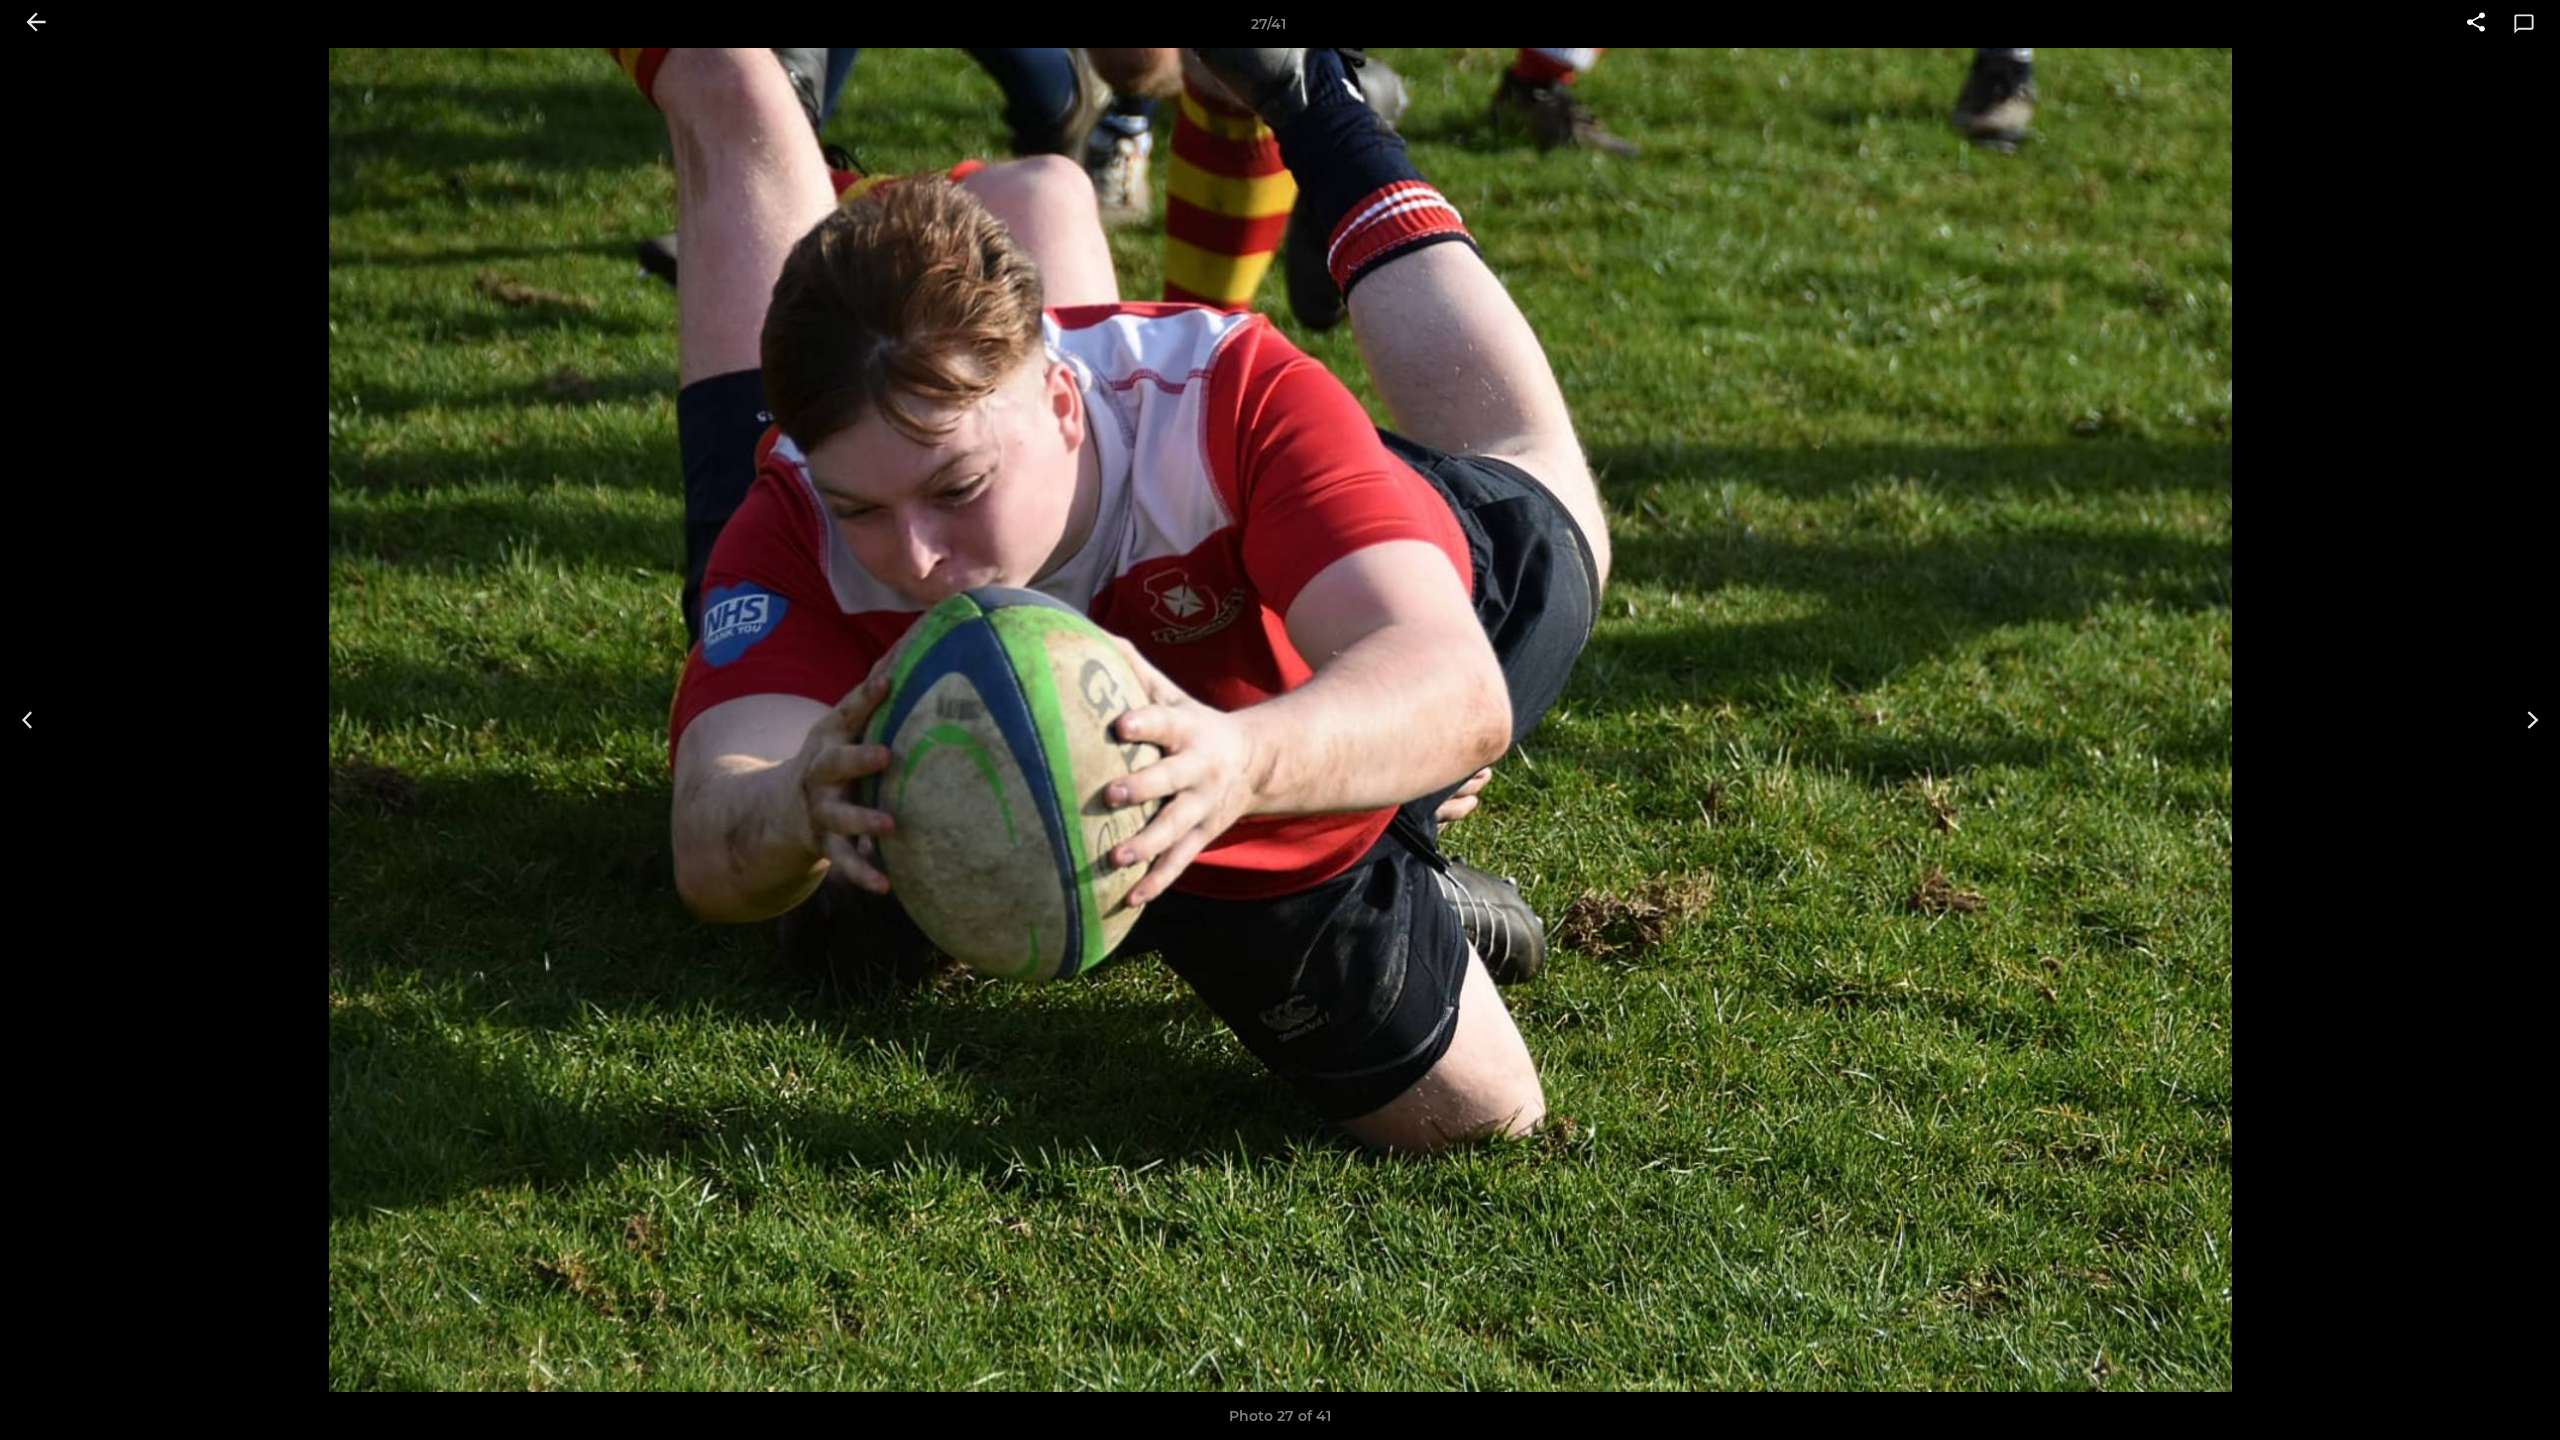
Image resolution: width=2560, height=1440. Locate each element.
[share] (2476, 24)
